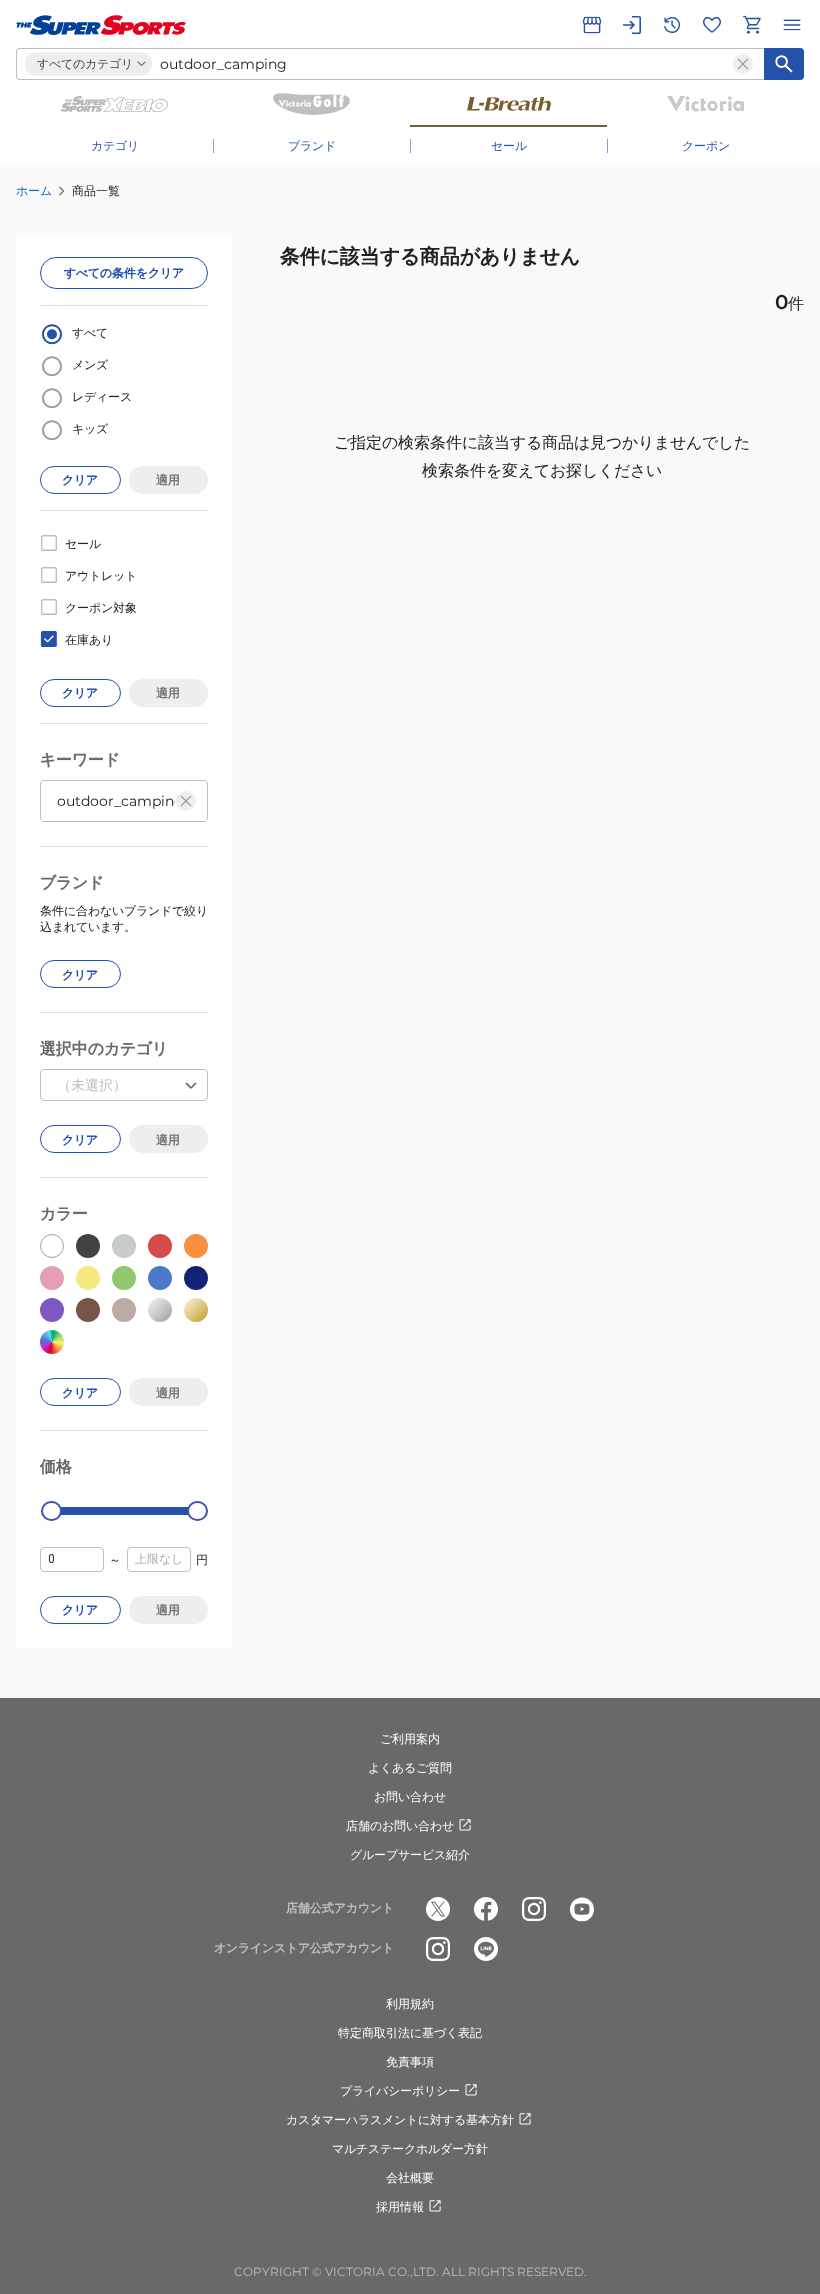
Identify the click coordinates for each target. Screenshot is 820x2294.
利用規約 (410, 2003)
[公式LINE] (486, 1949)
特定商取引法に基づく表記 (410, 2032)
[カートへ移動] (752, 25)
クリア (80, 479)
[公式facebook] (486, 1909)
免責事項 (410, 2061)
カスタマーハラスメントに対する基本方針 (400, 2119)
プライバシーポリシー (400, 2090)
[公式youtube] (582, 1909)
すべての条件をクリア (124, 272)
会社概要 (410, 2177)
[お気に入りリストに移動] (712, 25)
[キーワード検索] (784, 64)
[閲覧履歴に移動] (672, 25)
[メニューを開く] (792, 25)
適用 (168, 479)
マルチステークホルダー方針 (410, 2148)
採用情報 (400, 2206)
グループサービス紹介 (410, 1854)
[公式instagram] (534, 1909)
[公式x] (438, 1909)
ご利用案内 (410, 1738)
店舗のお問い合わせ (400, 1825)
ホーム (34, 190)
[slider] (51, 1511)
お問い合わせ (410, 1796)
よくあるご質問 (410, 1767)
